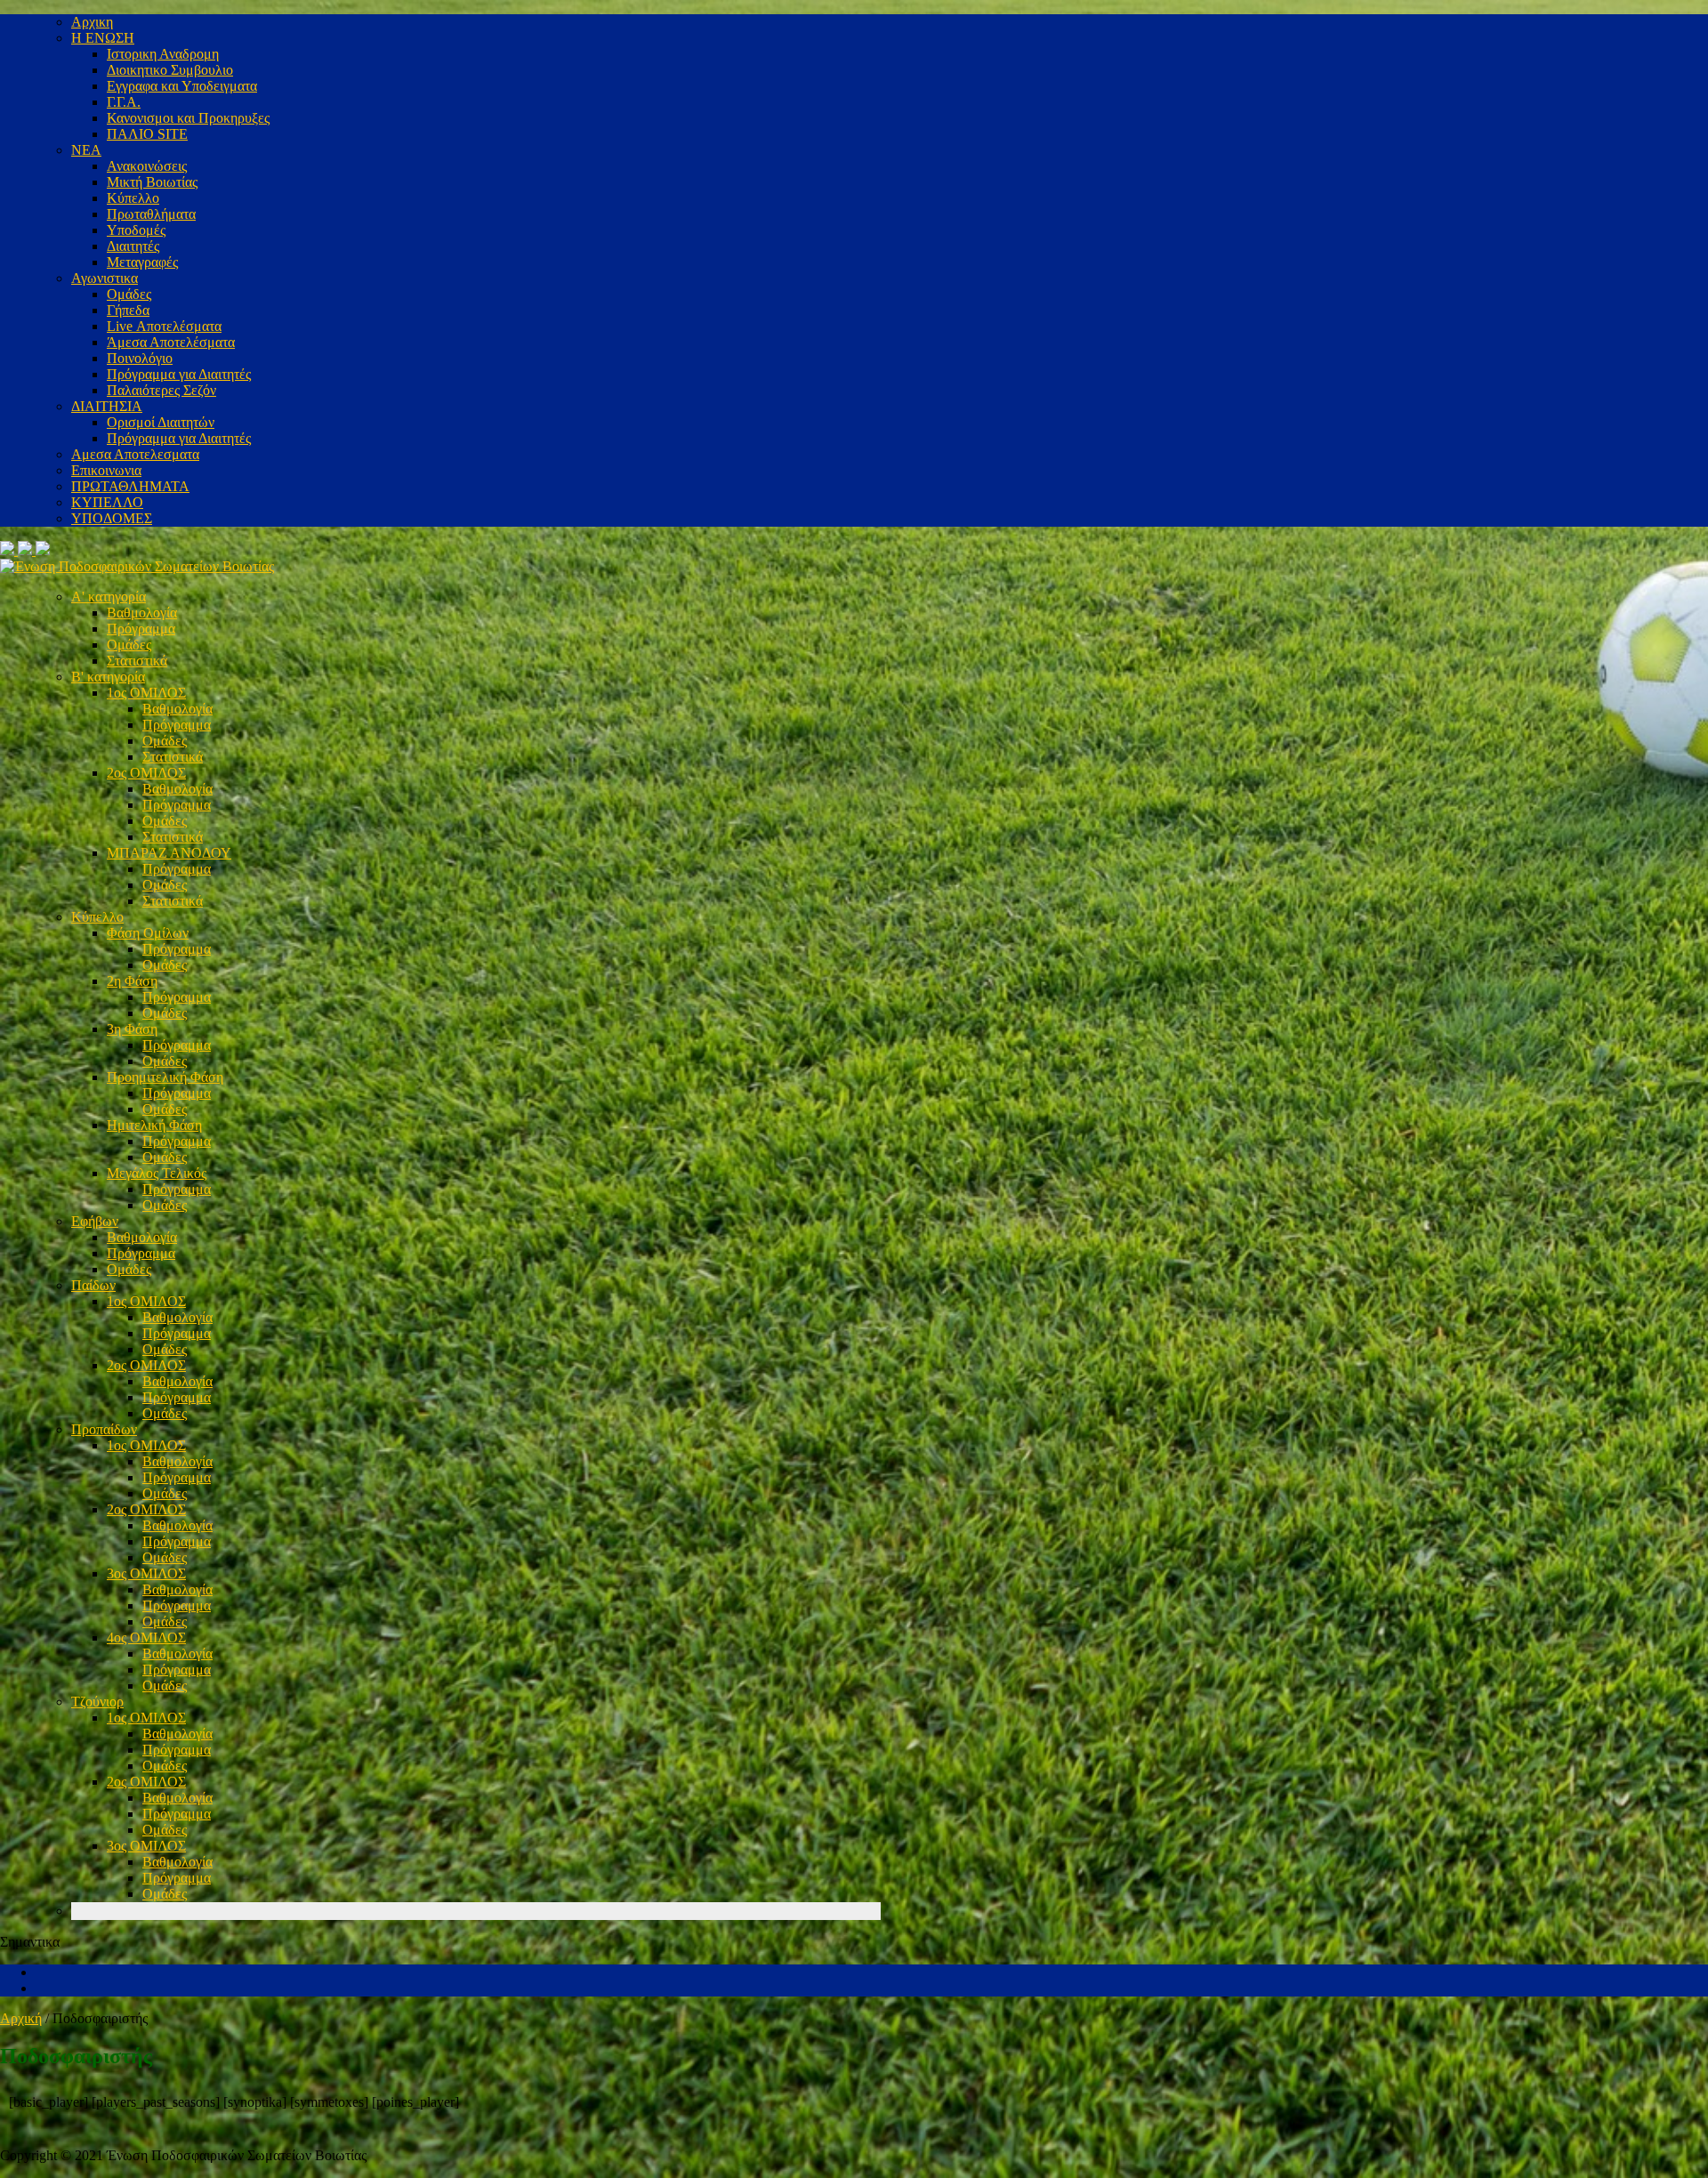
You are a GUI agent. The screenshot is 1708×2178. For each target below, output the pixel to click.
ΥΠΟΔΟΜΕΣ (112, 518)
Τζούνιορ (97, 1702)
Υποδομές (136, 230)
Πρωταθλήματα (151, 214)
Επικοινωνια (106, 470)
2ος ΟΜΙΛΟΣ (146, 773)
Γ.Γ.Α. (124, 102)
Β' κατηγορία (108, 677)
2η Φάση (132, 981)
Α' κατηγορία (109, 597)
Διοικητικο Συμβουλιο (170, 70)
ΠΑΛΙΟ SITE (147, 134)
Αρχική (21, 2018)
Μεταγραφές (142, 262)
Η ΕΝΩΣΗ (103, 38)
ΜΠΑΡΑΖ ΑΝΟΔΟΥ (169, 853)
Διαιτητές (133, 246)
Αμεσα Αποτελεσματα (135, 454)
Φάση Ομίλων (148, 933)
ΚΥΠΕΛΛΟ (107, 502)
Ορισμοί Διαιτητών (161, 422)
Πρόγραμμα (141, 629)
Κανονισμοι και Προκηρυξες (188, 118)
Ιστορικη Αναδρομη (163, 54)
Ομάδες (129, 294)
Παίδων (93, 1285)
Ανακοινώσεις (147, 166)
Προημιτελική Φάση (165, 1077)
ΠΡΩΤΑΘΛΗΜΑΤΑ (130, 486)
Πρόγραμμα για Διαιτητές (179, 374)
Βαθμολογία (142, 613)
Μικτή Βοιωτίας (152, 182)
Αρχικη (92, 22)
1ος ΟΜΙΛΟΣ (146, 693)
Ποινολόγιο (140, 358)
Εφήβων (95, 1221)
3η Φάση (132, 1029)
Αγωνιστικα (105, 278)
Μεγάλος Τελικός (157, 1173)
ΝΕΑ (86, 150)
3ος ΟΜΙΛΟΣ (146, 1573)
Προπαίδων (104, 1429)
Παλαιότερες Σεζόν (161, 390)
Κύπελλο (133, 198)
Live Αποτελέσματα (164, 326)
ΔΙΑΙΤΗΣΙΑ (107, 406)
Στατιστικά (137, 661)
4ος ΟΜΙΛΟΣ (146, 1638)
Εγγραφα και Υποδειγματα (182, 86)
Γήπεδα (128, 310)
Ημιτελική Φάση (154, 1125)
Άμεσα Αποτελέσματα (171, 342)
